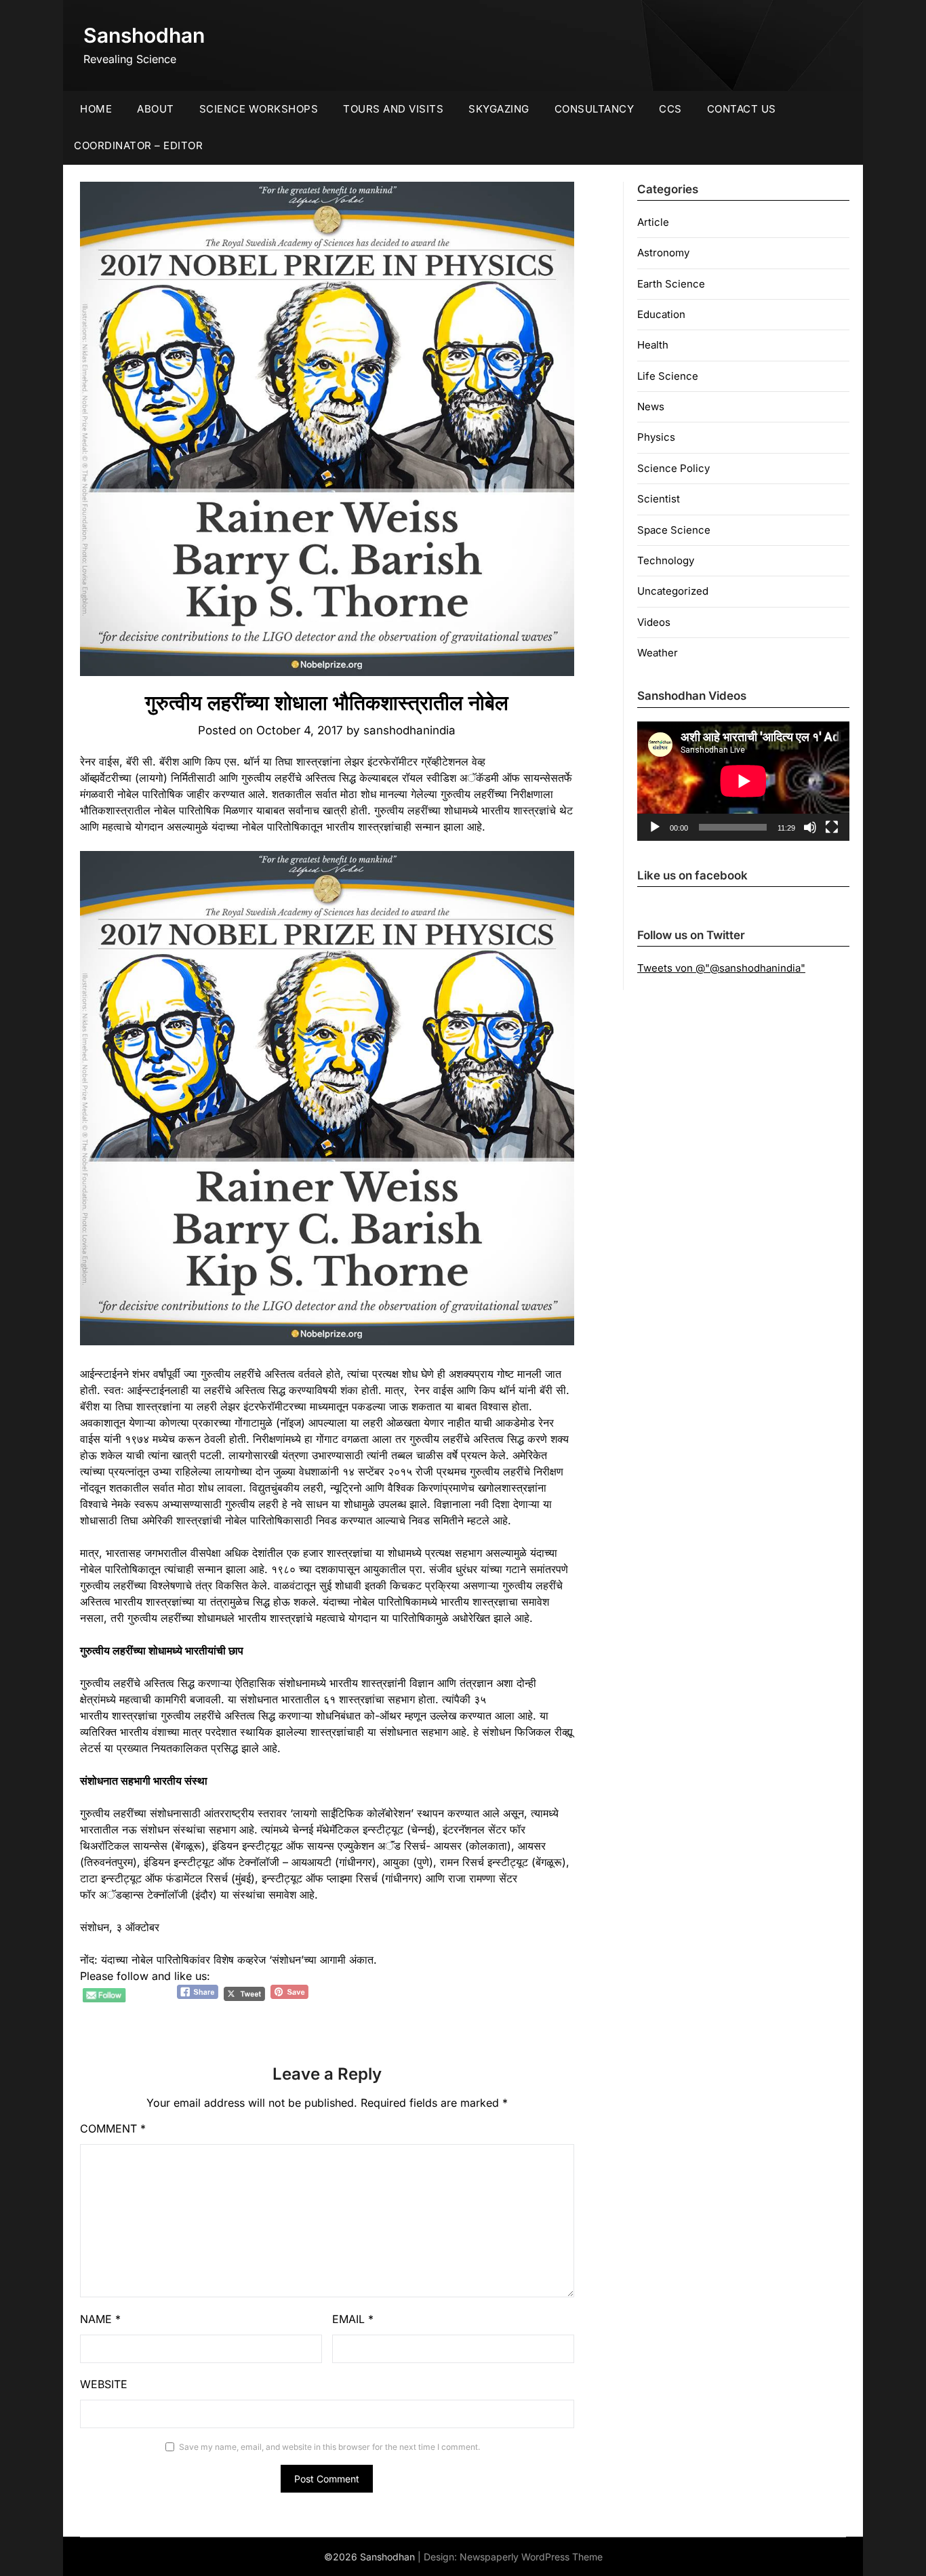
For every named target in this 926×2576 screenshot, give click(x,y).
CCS (670, 109)
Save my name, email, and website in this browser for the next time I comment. (329, 2447)
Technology (666, 560)
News (651, 407)
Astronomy (663, 253)
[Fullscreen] (832, 827)
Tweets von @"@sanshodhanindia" (721, 968)
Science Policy (673, 468)
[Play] (655, 827)
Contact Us (742, 109)
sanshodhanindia (409, 730)
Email (353, 2319)
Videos (654, 622)
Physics (656, 437)
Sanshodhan (144, 35)
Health (653, 345)
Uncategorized (673, 591)
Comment (113, 2128)
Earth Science (671, 284)
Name (100, 2319)
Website (104, 2384)
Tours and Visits (393, 109)
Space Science (674, 530)
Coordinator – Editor (138, 145)
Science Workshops (259, 109)
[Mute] (810, 827)
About (156, 109)
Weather (658, 653)
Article (653, 222)
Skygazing (499, 109)
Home (96, 109)
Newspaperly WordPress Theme (531, 2557)
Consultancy (595, 109)
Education (661, 314)
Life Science (668, 376)
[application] (743, 781)
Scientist (659, 499)
